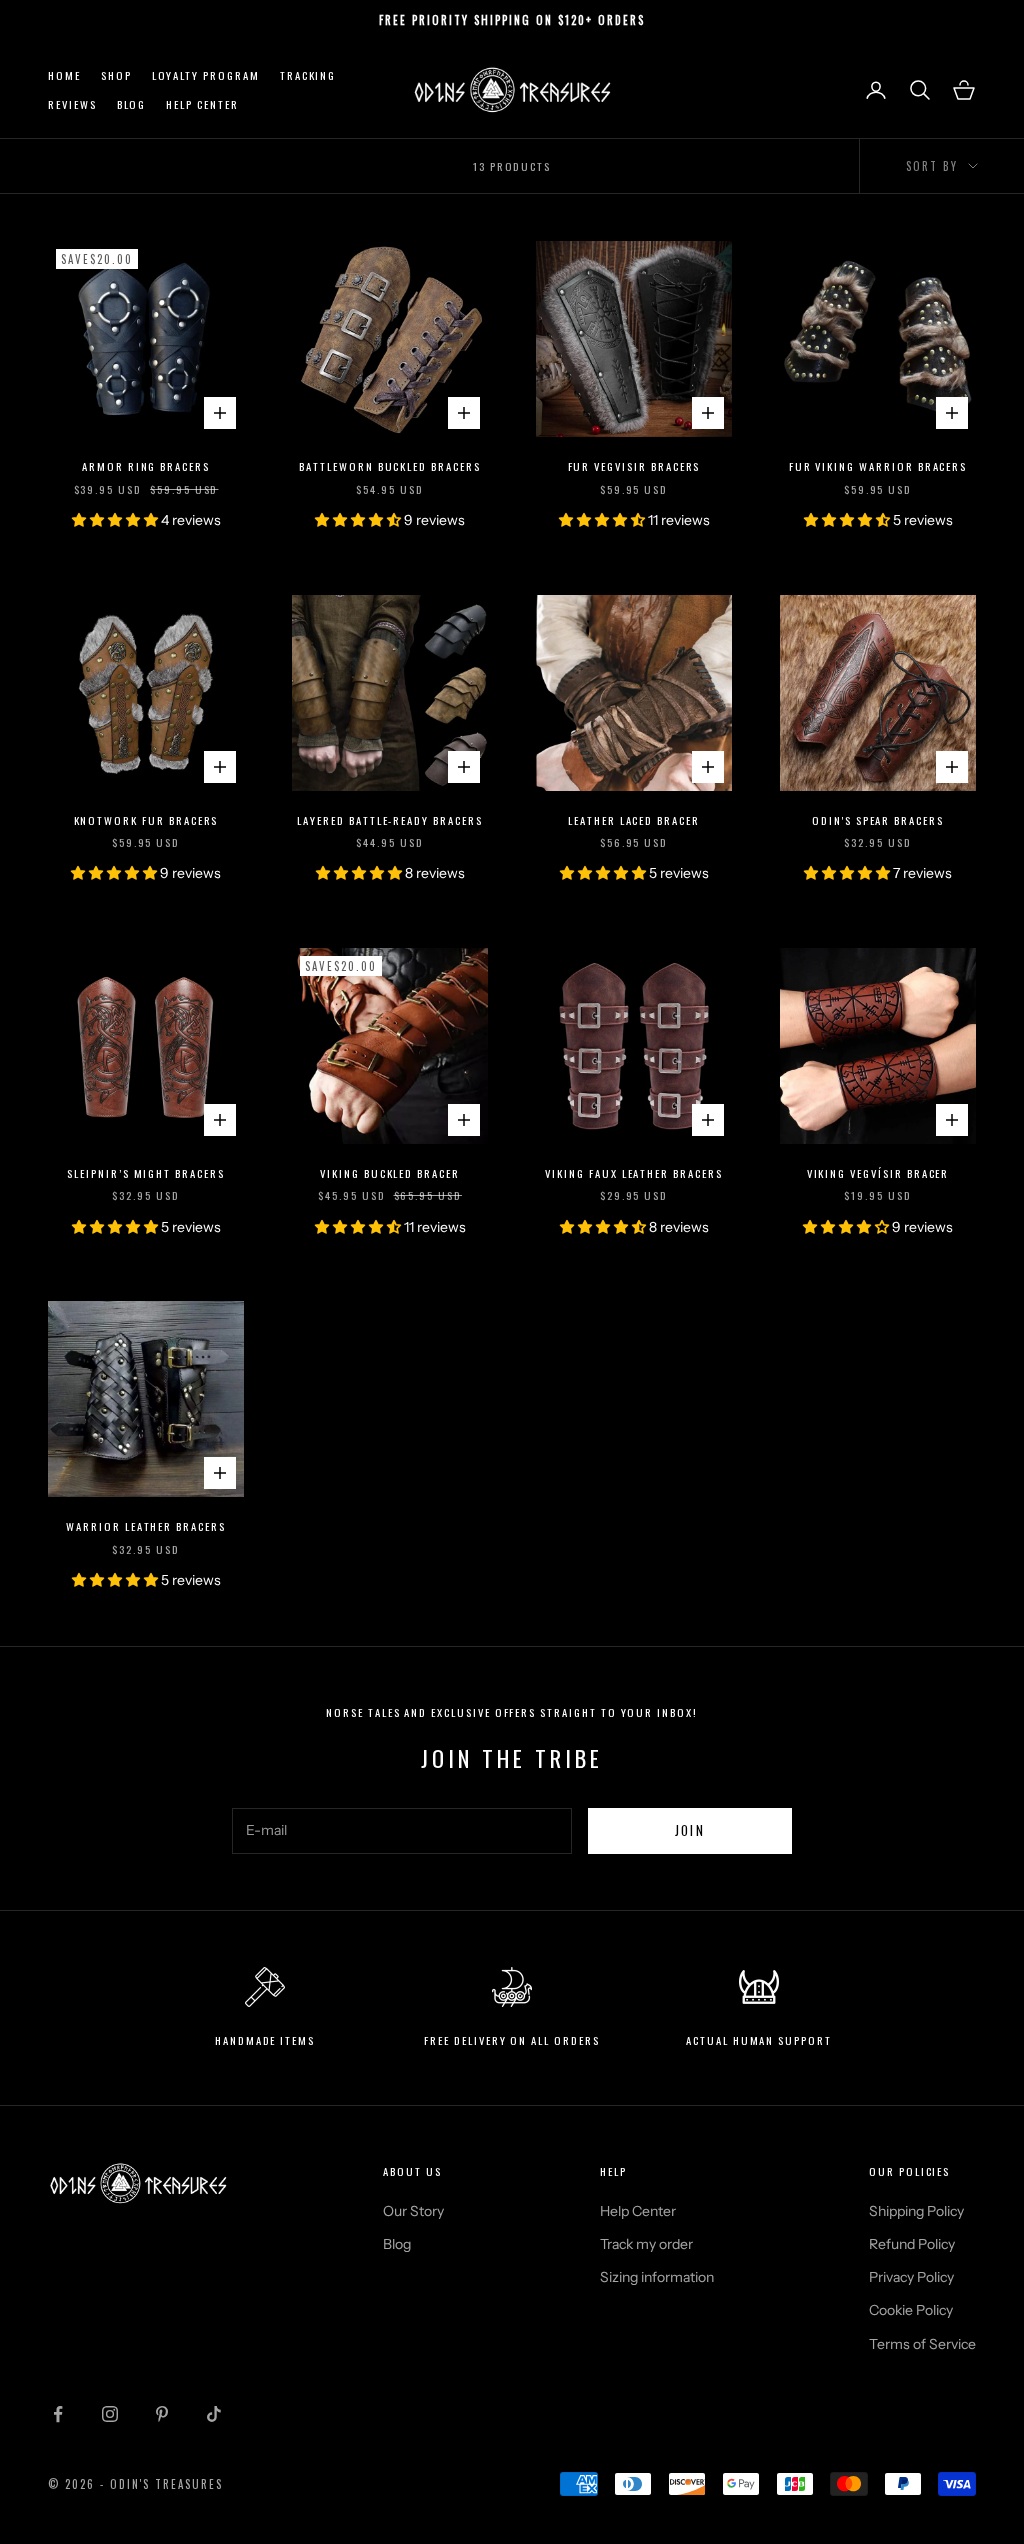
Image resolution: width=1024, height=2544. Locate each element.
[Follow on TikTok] (214, 2414)
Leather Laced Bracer (634, 820)
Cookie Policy (911, 2310)
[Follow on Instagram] (110, 2414)
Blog (132, 104)
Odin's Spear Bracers (878, 820)
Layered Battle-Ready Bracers (389, 820)
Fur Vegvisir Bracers (634, 466)
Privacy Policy (911, 2277)
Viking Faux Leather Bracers (634, 1173)
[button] (116, 520)
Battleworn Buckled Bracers (390, 466)
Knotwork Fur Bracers (146, 820)
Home (64, 75)
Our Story (413, 2211)
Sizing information (657, 2277)
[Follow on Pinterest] (162, 2414)
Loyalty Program (206, 75)
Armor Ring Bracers (146, 466)
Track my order (646, 2244)
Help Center (202, 104)
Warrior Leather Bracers (146, 1526)
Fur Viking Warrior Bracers (878, 466)
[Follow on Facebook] (58, 2414)
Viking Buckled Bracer (390, 1173)
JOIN (690, 1830)
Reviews (72, 104)
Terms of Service (922, 2344)
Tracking (308, 75)
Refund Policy (912, 2244)
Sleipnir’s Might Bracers (146, 1173)
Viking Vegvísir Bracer (878, 1173)
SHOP (116, 75)
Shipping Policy (916, 2211)
